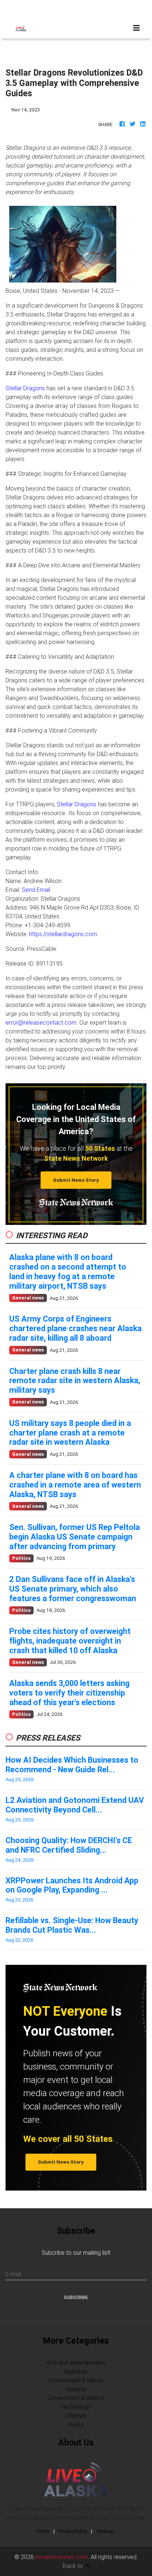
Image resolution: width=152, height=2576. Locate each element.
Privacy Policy (73, 2531)
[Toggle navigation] (137, 28)
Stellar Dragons (25, 388)
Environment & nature (76, 2380)
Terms (43, 2531)
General (76, 2389)
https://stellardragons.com (63, 934)
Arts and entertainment (76, 2362)
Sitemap (105, 2531)
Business (76, 2371)
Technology (76, 2407)
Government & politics (76, 2398)
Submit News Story (76, 1180)
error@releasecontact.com (41, 1022)
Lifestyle (76, 2416)
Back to (74, 2566)
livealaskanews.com (62, 2557)
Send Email (36, 890)
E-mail (13, 2274)
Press (76, 2424)
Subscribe (76, 2297)
